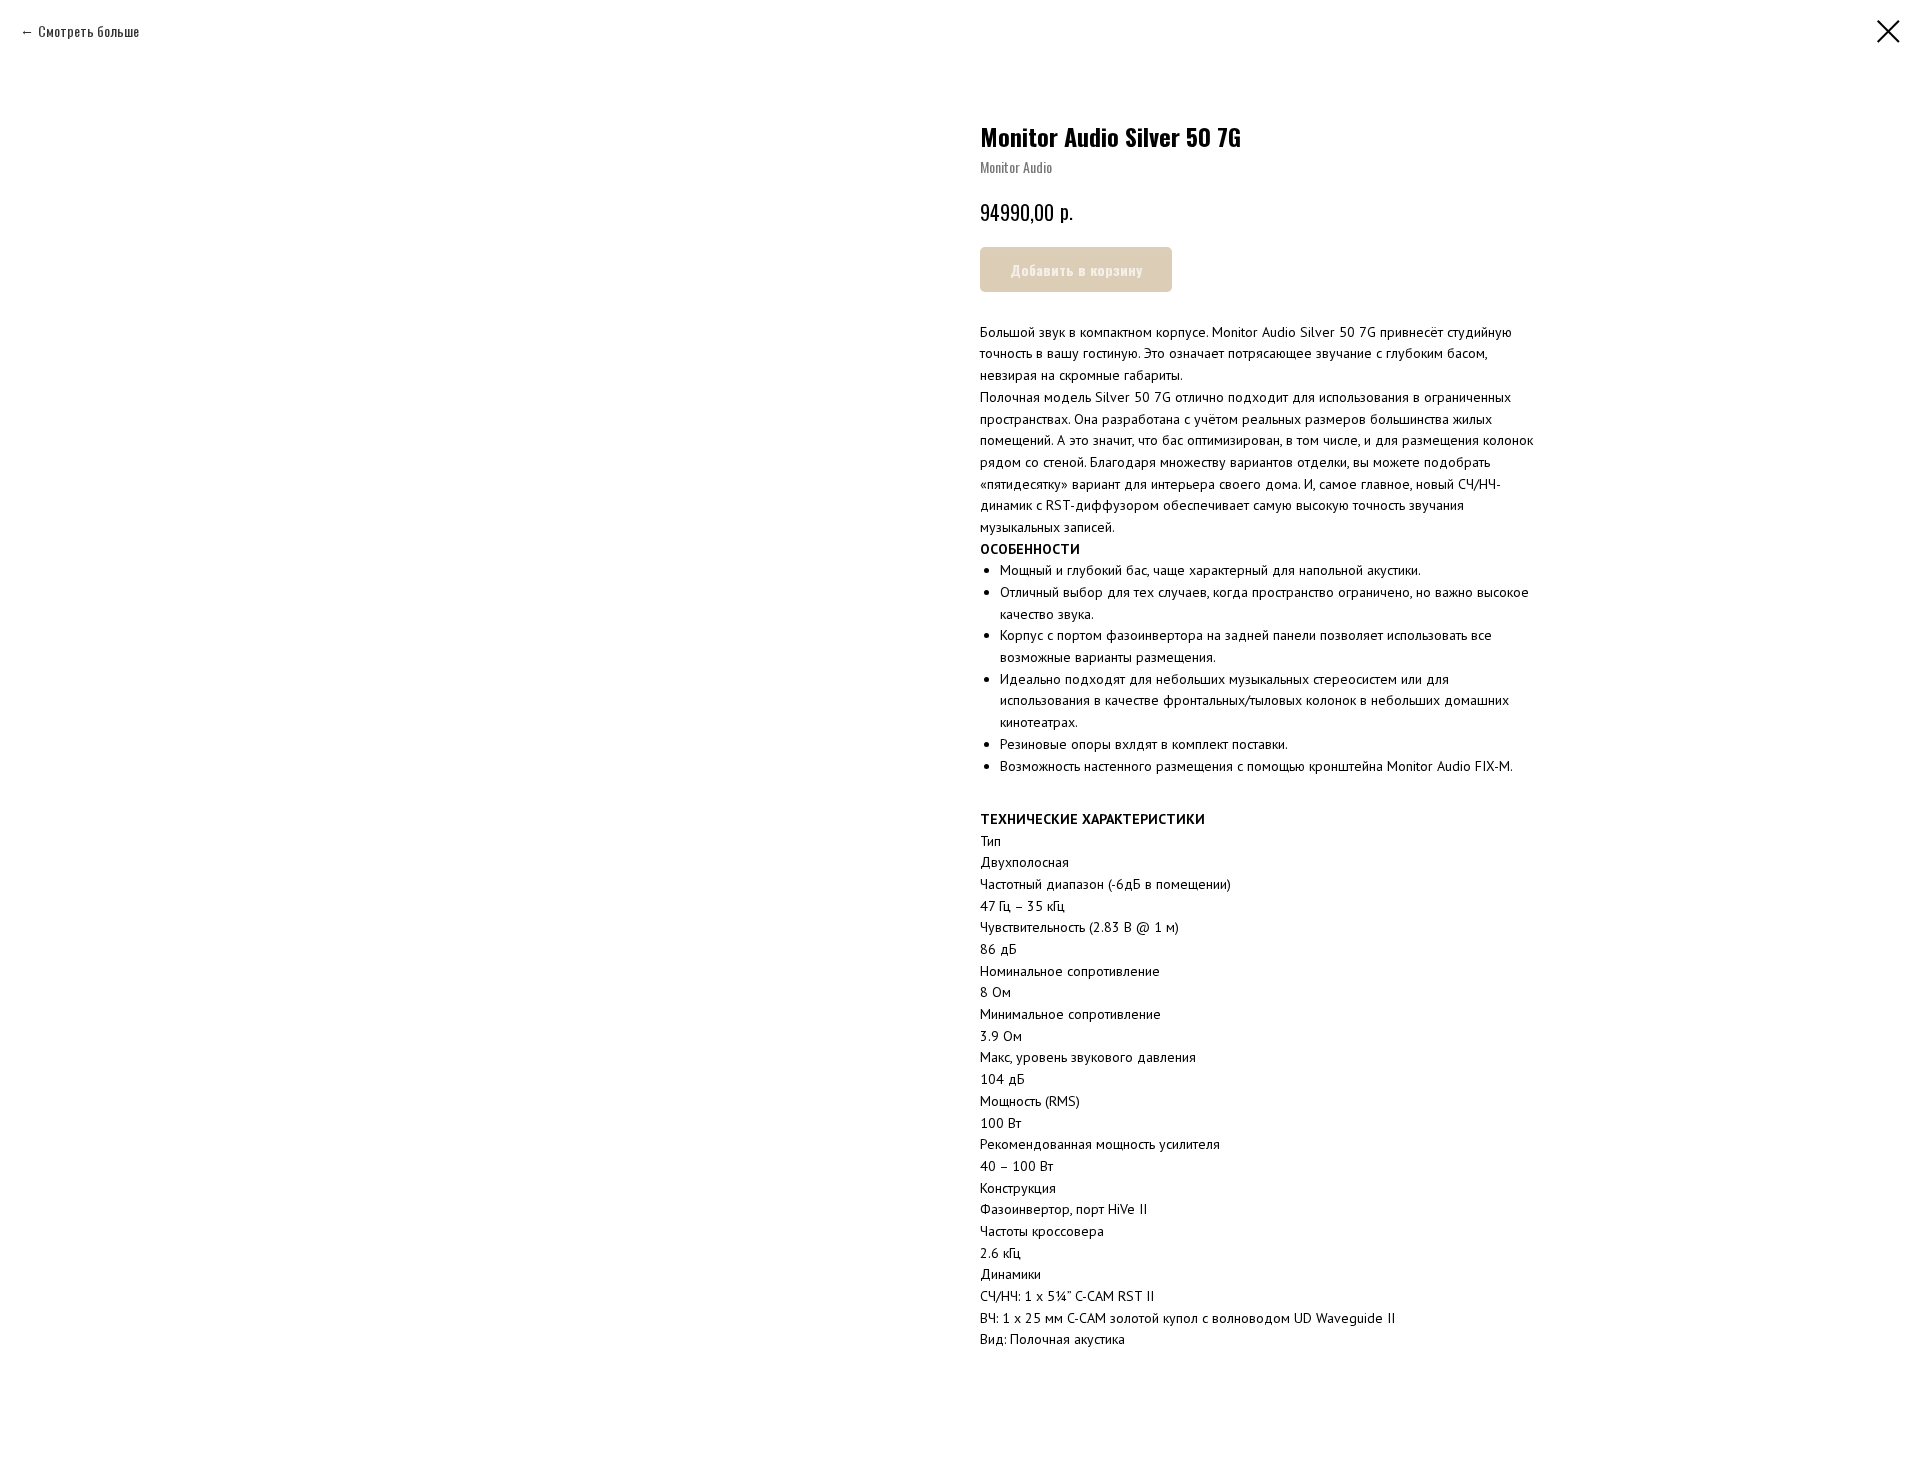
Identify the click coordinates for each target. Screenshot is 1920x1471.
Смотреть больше (88, 30)
